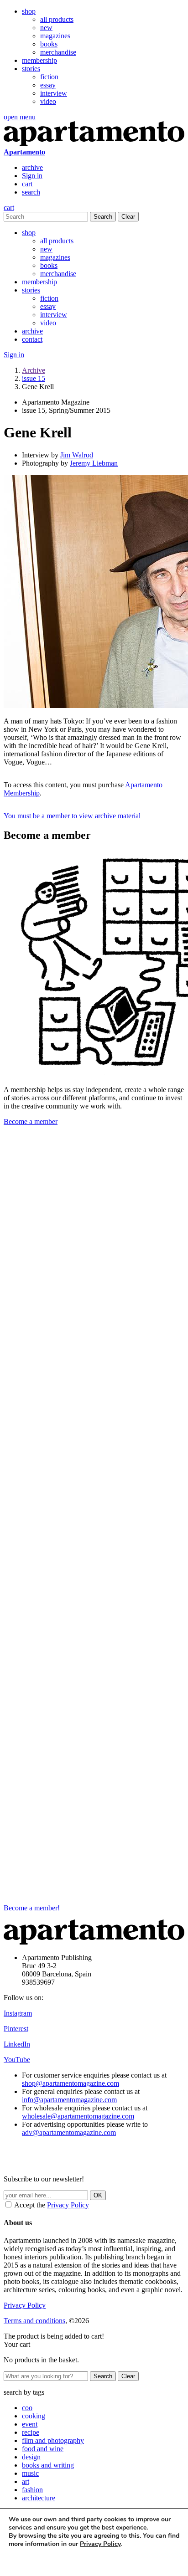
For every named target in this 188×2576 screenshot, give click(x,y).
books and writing (48, 2465)
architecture (39, 2498)
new (46, 28)
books (49, 44)
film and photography (53, 2440)
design (31, 2457)
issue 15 (34, 378)
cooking (34, 2416)
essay (48, 85)
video (48, 101)
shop (29, 11)
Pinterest (16, 2029)
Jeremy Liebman (94, 463)
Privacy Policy (68, 2205)
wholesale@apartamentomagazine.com (78, 2116)
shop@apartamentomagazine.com (70, 2083)
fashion (32, 2490)
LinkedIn (17, 2044)
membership (39, 60)
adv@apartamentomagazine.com (69, 2132)
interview (54, 93)
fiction (49, 77)
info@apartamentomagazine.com (69, 2100)
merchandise (58, 52)
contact (32, 339)
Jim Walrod (77, 455)
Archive (34, 370)
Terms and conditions (34, 2321)
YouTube (17, 2060)
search (31, 192)
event (30, 2424)
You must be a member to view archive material (72, 816)
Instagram (18, 2013)
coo (27, 2408)
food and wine (43, 2449)
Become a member (31, 1121)
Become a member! (32, 1908)
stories (31, 69)
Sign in (32, 176)
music (30, 2473)
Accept (26, 2561)
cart (27, 184)
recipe (31, 2432)
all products (57, 19)
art (26, 2481)
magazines (55, 36)
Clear (128, 217)
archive (32, 167)
